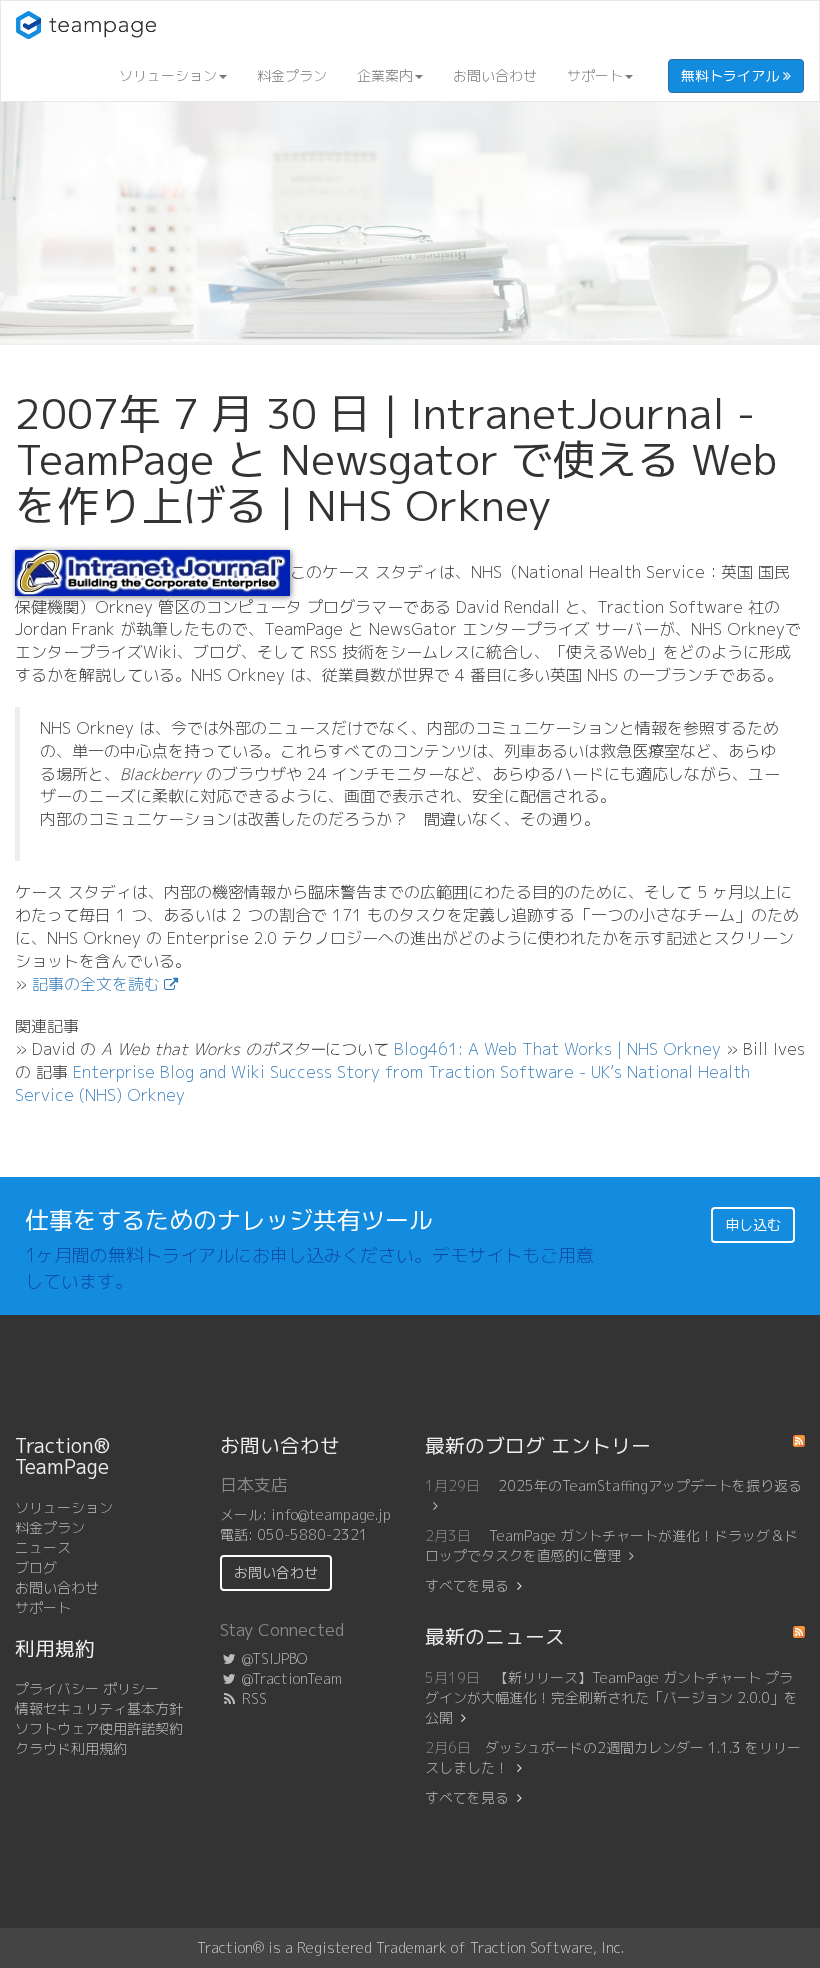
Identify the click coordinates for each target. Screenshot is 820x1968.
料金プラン (292, 75)
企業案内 (385, 75)
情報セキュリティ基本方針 (99, 1708)
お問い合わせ (495, 75)
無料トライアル (732, 75)
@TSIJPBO (272, 1658)
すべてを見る (467, 1585)
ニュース (43, 1547)
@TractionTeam (290, 1678)
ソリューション (168, 75)
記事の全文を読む (96, 984)
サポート (595, 75)
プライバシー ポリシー (87, 1688)
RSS (252, 1698)
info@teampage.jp (331, 1514)
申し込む (753, 1224)
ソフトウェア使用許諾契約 (99, 1728)
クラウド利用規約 (71, 1748)
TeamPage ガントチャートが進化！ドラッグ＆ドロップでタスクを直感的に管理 (611, 1545)
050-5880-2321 (312, 1534)
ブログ (36, 1567)
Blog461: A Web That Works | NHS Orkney (557, 1049)
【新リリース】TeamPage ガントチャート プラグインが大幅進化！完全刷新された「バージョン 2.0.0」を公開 (611, 1697)
